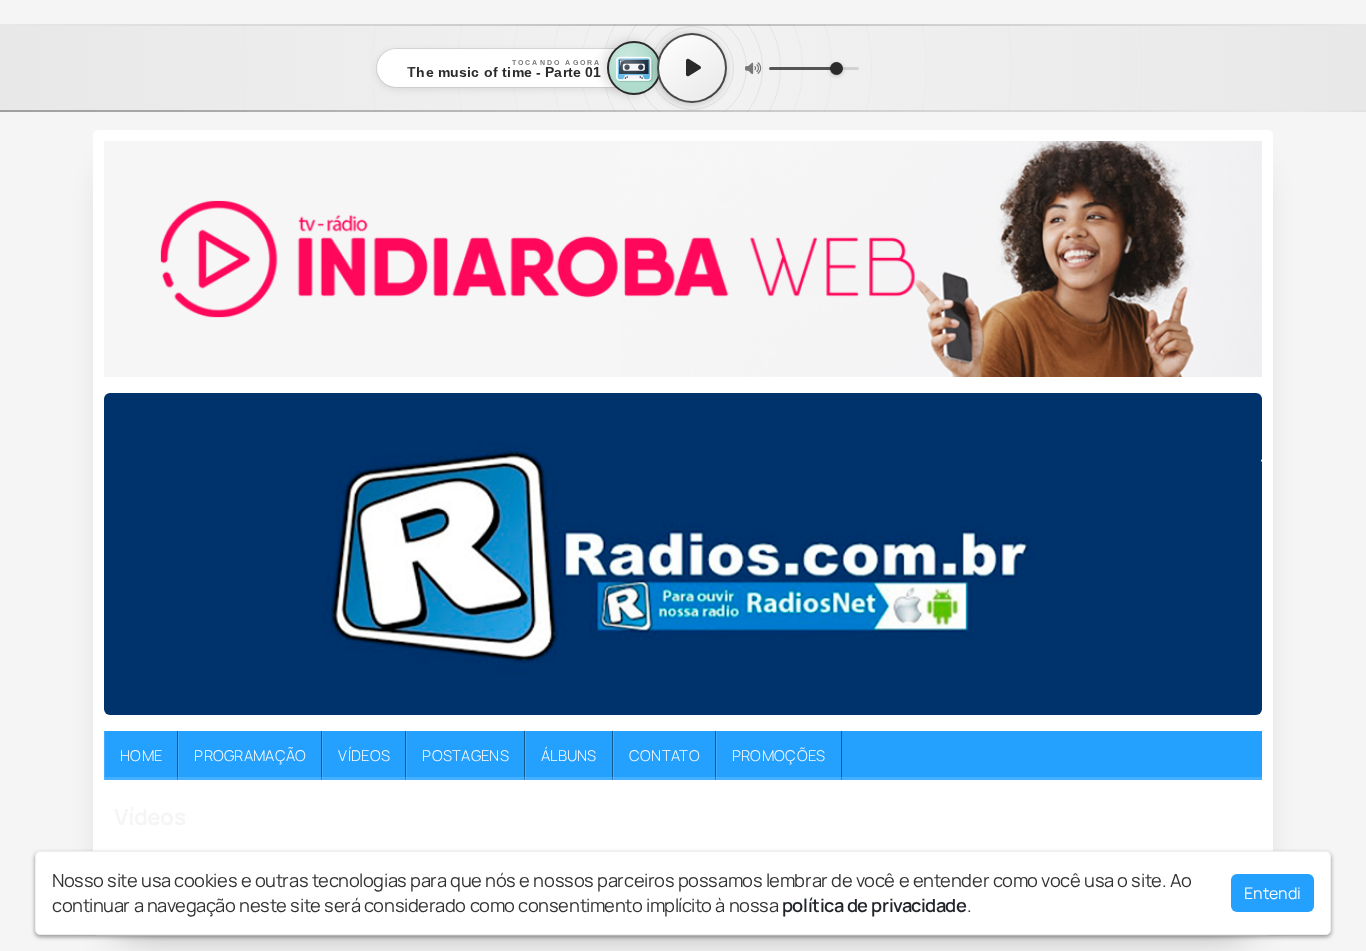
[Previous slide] (131, 554)
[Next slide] (1235, 554)
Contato (664, 755)
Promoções (779, 755)
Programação (250, 755)
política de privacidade (874, 905)
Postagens (465, 755)
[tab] (638, 699)
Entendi (1272, 893)
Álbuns (569, 755)
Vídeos (364, 755)
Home (141, 755)
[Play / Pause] (692, 68)
